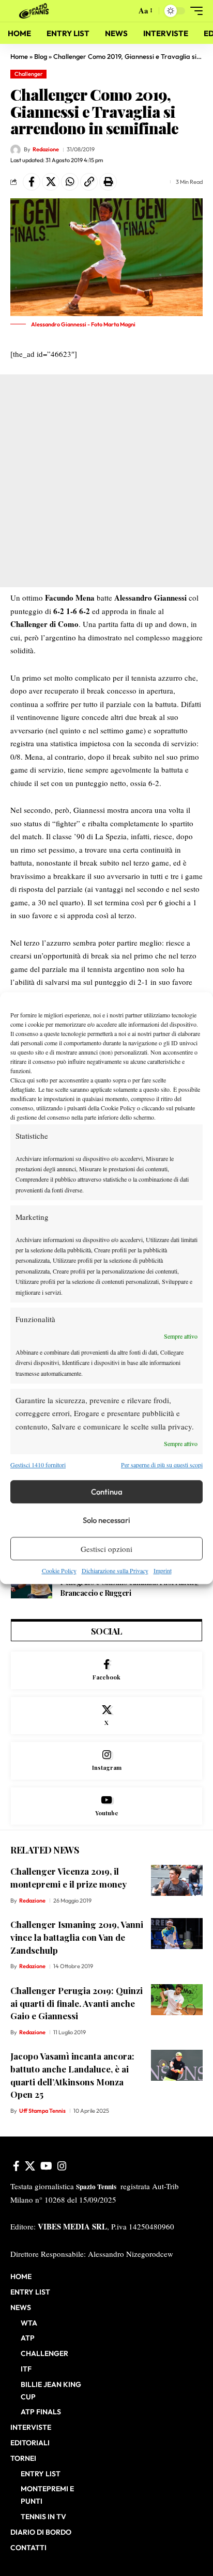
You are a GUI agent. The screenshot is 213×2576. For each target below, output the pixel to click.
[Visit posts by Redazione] (16, 150)
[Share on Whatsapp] (70, 182)
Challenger (29, 74)
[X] (106, 1716)
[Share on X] (51, 182)
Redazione (46, 149)
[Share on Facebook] (32, 182)
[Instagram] (106, 1761)
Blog (41, 56)
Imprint (163, 1570)
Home (19, 56)
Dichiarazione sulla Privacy (115, 1570)
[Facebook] (106, 1670)
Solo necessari (106, 1520)
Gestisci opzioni (106, 1549)
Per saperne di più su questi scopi (162, 1465)
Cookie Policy (59, 1570)
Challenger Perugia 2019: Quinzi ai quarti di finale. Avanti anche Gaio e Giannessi (77, 2003)
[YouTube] (46, 2166)
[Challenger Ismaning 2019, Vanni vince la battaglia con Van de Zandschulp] (177, 1934)
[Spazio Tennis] (36, 11)
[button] (126, 11)
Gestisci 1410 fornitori (38, 1465)
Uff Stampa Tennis (42, 2111)
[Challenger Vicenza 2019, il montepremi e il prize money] (177, 1880)
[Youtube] (106, 1806)
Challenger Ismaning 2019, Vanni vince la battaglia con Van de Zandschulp (77, 1937)
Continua (107, 1492)
